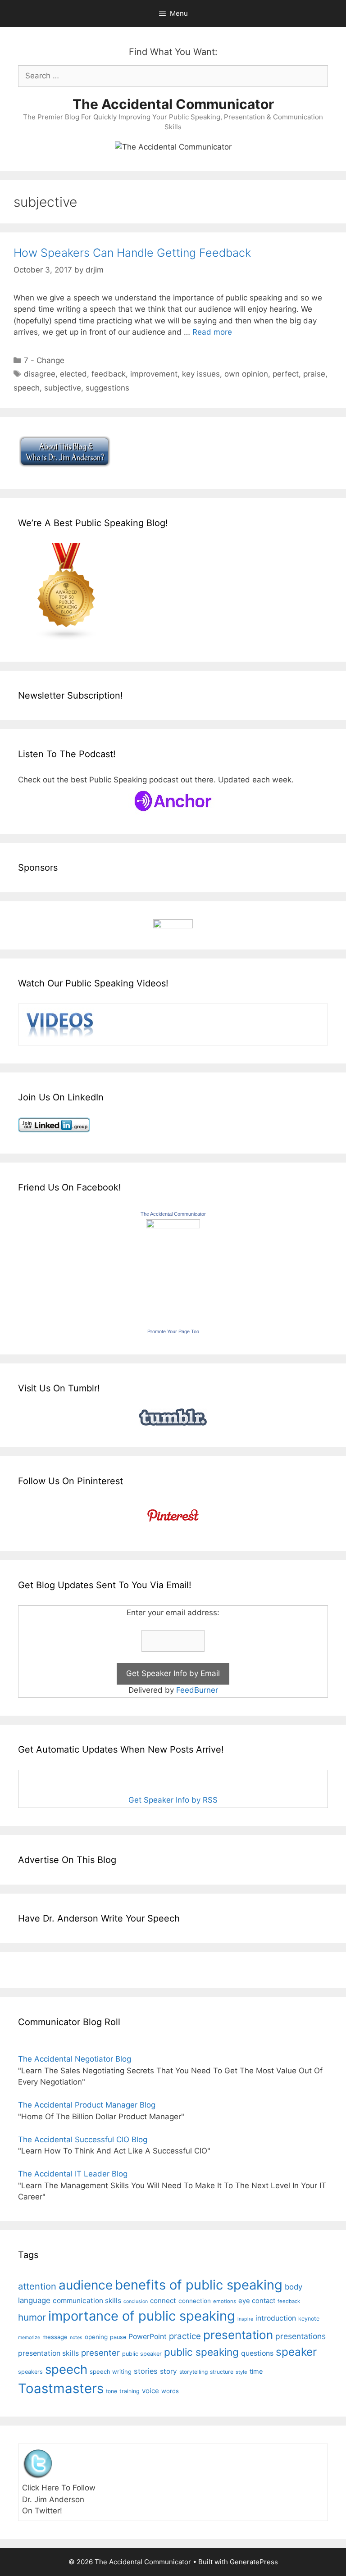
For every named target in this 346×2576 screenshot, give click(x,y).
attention (37, 2286)
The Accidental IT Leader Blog (73, 2174)
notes (76, 2337)
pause (118, 2337)
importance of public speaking (142, 2316)
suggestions (107, 388)
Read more (212, 332)
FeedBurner (197, 1690)
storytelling (193, 2372)
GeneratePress (254, 2562)
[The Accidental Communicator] (173, 1226)
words (170, 2391)
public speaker (142, 2354)
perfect (286, 374)
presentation (238, 2335)
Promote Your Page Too (173, 1331)
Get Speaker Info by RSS (173, 1800)
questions (257, 2353)
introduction (276, 2318)
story (168, 2371)
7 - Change (44, 360)
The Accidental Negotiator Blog (75, 2059)
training (130, 2391)
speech (27, 388)
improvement (154, 374)
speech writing (111, 2372)
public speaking (201, 2352)
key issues (201, 374)
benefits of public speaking (199, 2285)
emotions (225, 2301)
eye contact (257, 2301)
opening (96, 2337)
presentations (300, 2336)
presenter (100, 2353)
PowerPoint (148, 2337)
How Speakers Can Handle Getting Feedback (132, 253)
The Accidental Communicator (173, 104)
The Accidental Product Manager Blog (87, 2105)
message (55, 2337)
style (241, 2372)
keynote (309, 2319)
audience (86, 2285)
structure (222, 2372)
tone (112, 2391)
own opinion (246, 374)
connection (195, 2301)
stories (146, 2371)
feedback (109, 374)
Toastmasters (61, 2388)
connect (163, 2301)
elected (73, 374)
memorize (29, 2337)
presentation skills (48, 2353)
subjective (63, 388)
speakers (30, 2372)
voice (150, 2391)
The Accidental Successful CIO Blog (83, 2140)
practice (185, 2336)
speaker (296, 2352)
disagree (40, 374)
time (256, 2371)
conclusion (136, 2301)
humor (32, 2317)
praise (314, 374)
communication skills (87, 2301)
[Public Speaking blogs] (67, 638)
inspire (245, 2319)
